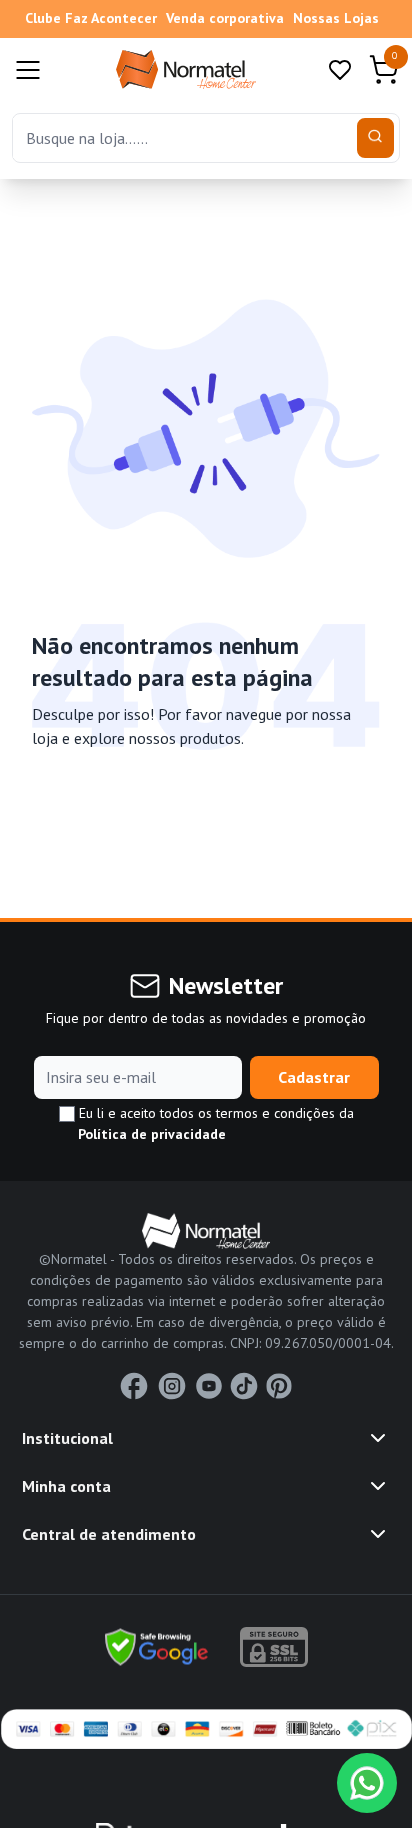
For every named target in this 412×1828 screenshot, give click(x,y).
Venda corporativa (225, 18)
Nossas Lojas (336, 18)
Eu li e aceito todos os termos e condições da (214, 1123)
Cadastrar (314, 1077)
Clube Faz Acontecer (91, 18)
